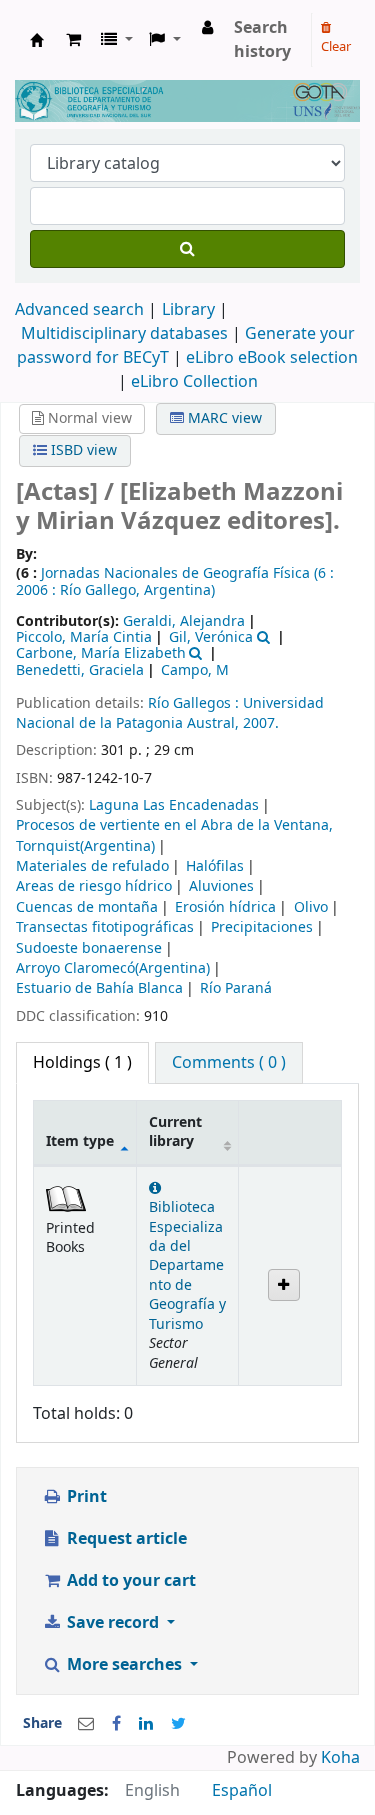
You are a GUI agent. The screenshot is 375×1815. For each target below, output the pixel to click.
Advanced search (79, 310)
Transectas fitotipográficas (105, 927)
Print (85, 1497)
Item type (80, 1141)
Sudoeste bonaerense (89, 948)
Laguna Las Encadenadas (174, 805)
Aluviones (221, 886)
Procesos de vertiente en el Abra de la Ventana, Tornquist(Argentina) (174, 835)
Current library (175, 1132)
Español (242, 1791)
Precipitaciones (262, 927)
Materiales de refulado (92, 866)
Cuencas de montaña (87, 907)
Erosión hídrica (225, 907)
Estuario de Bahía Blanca (99, 988)
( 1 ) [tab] (82, 1063)
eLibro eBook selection (272, 358)
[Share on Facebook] (116, 1724)
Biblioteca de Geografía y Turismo (37, 40)
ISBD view (82, 450)
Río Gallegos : (195, 703)
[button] (73, 40)
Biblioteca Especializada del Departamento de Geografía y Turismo (187, 1266)
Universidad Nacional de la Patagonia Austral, (170, 713)
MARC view (223, 418)
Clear (336, 46)
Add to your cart (129, 1581)
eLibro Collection (194, 382)
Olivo (311, 907)
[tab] (229, 1063)
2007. (261, 723)
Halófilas (215, 866)
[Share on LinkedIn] (146, 1724)
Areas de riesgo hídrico (94, 886)
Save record (113, 1623)
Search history (262, 40)
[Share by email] (86, 1724)
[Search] (187, 249)
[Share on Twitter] (178, 1724)
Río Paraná (236, 988)
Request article (125, 1539)
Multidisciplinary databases (126, 334)
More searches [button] (124, 1665)
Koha (340, 1758)
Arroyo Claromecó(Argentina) (113, 968)
